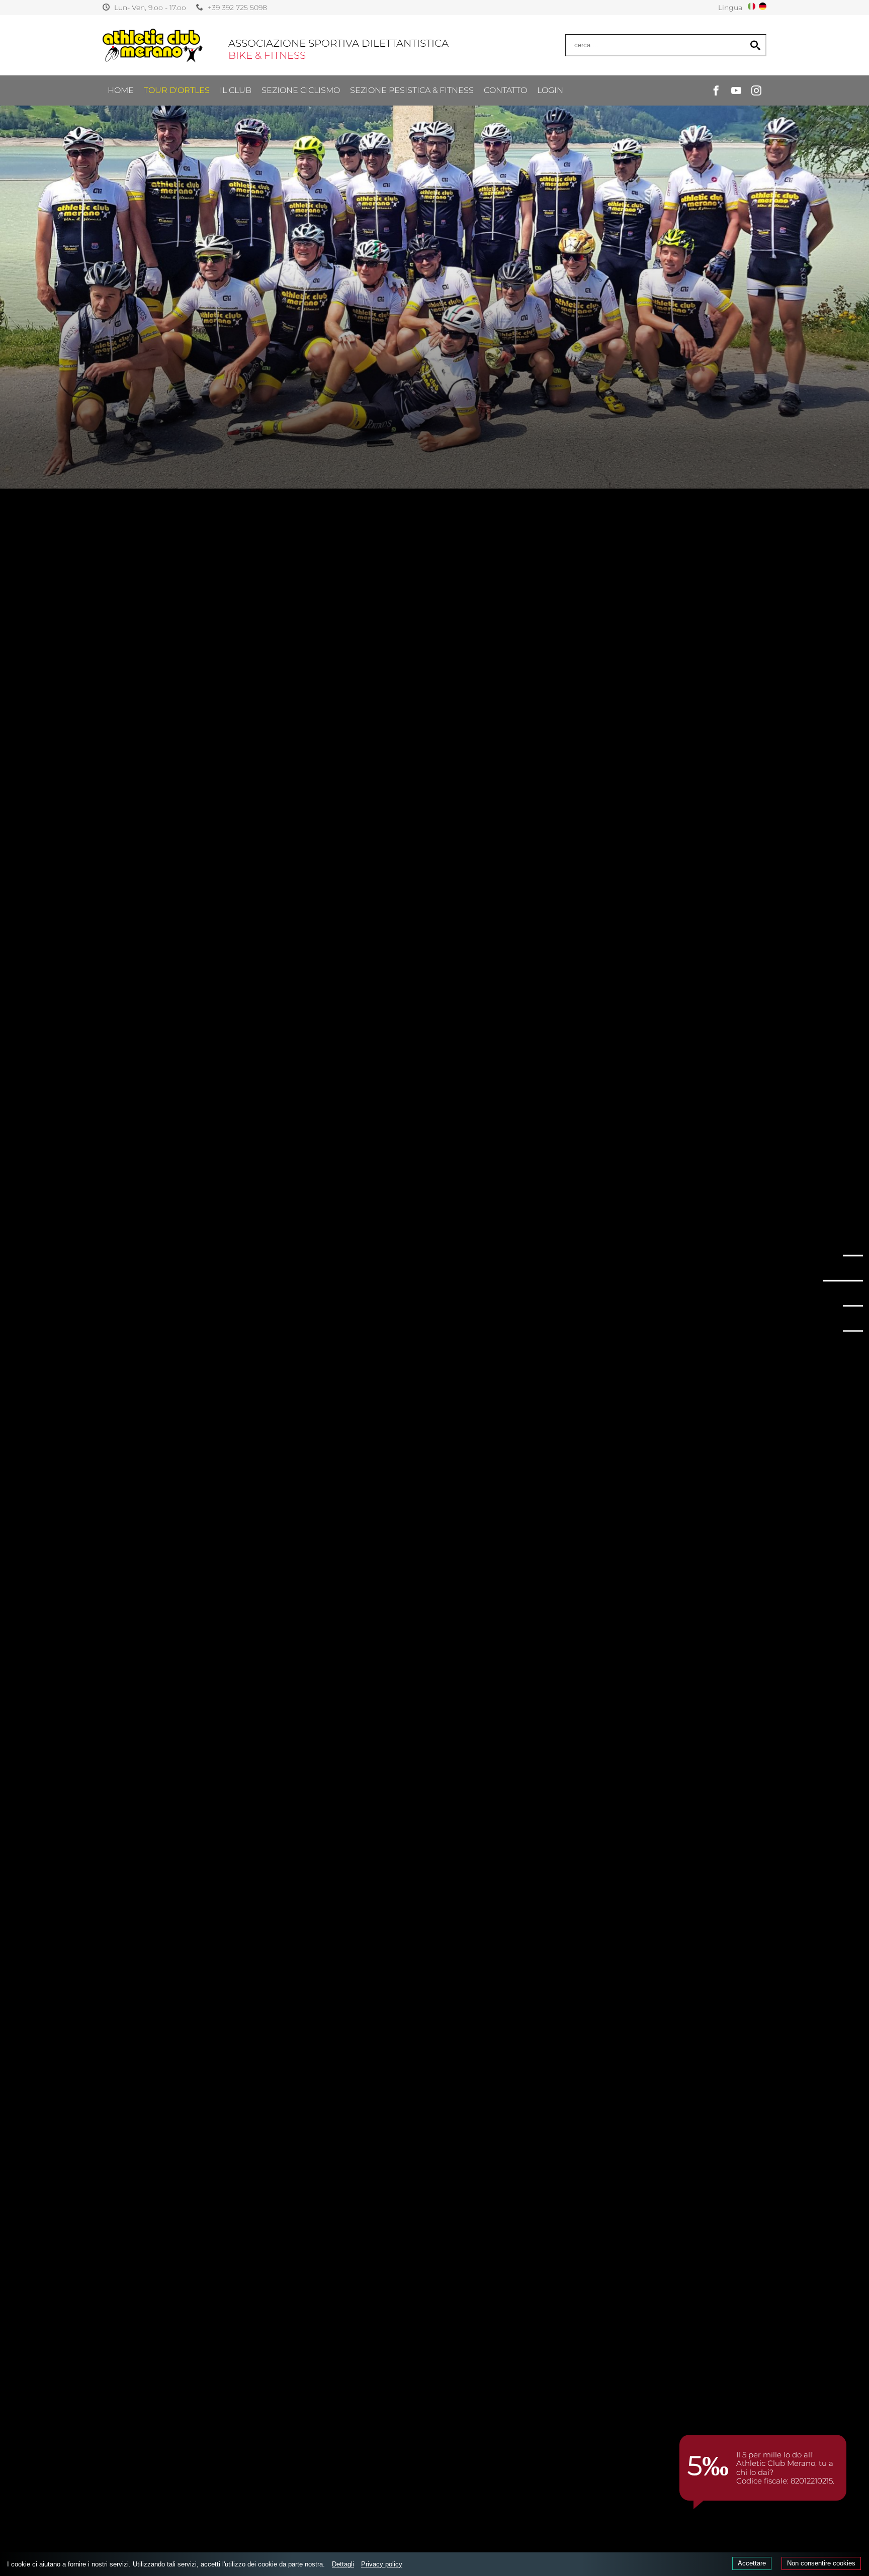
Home (121, 90)
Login (550, 90)
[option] (434, 244)
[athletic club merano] (153, 45)
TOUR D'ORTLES (177, 90)
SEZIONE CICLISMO (301, 90)
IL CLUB (236, 90)
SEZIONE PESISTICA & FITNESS (412, 90)
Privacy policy (382, 2564)
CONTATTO (505, 90)
